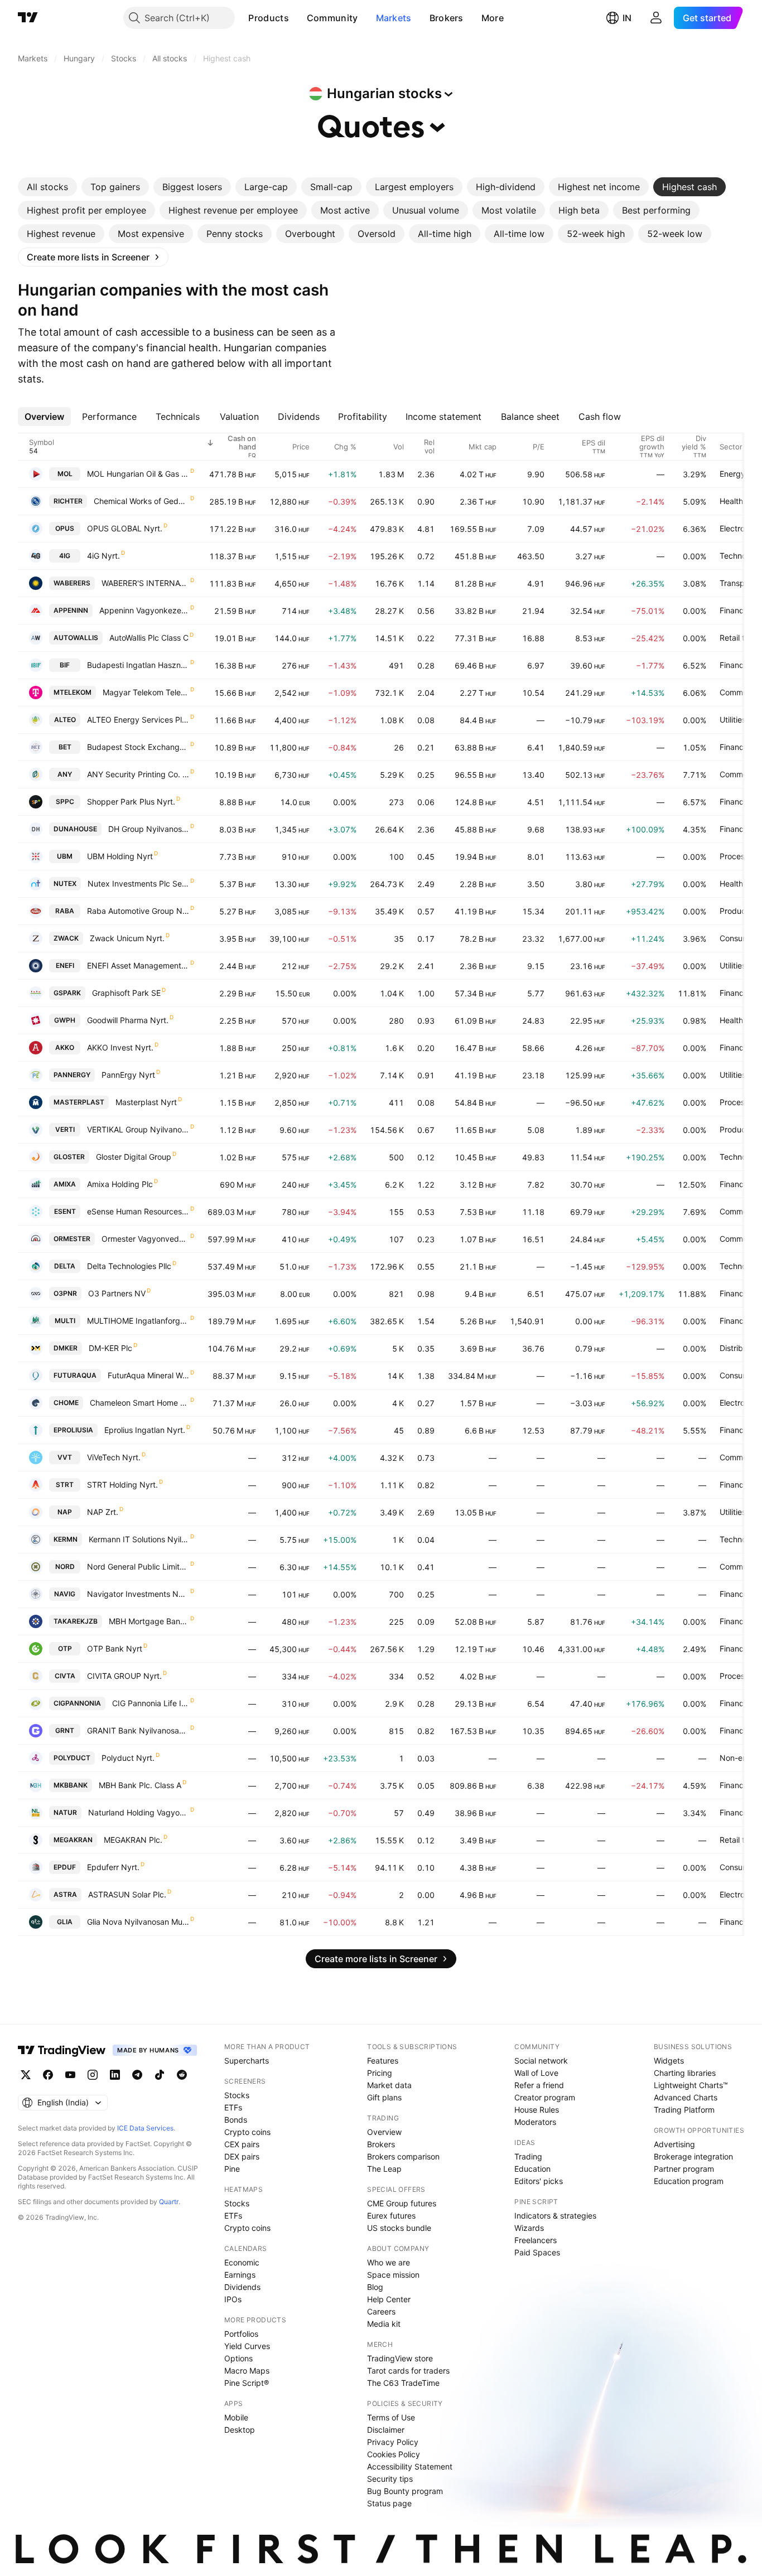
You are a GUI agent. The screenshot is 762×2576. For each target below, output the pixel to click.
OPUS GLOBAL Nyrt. (125, 528)
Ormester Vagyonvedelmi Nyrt (145, 1239)
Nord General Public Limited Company (138, 1567)
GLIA (65, 1922)
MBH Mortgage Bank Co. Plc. (149, 1621)
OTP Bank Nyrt (115, 1648)
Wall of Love (536, 2073)
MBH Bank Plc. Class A (140, 1785)
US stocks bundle (399, 2228)
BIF (65, 665)
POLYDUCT (72, 1758)
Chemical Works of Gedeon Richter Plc (141, 501)
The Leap (384, 2169)
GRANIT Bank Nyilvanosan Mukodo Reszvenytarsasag (138, 1730)
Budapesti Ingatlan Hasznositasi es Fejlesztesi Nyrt (138, 665)
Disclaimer (386, 2430)
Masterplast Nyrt (146, 1102)
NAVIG (65, 1594)
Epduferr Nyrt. (113, 1867)
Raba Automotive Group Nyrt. (138, 911)
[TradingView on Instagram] (93, 2075)
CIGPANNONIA (77, 1703)
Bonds (236, 2120)
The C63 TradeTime (403, 2383)
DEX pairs (242, 2156)
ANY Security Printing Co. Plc (138, 774)
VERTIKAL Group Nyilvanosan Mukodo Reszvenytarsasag (138, 1129)
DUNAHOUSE (75, 829)
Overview (384, 2132)
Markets (394, 18)
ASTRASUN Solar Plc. (127, 1894)
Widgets (669, 2061)
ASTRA (65, 1894)
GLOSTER (69, 1157)
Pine (232, 2169)
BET (65, 747)
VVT (65, 1457)
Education (532, 2169)
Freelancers (536, 2240)
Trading (528, 2156)
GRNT (65, 1730)
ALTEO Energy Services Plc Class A (138, 720)
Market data (389, 2085)
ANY (65, 774)
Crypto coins (247, 2132)
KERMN (66, 1539)
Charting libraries (685, 2073)
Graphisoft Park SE (126, 993)
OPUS (65, 528)
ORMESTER (72, 1239)
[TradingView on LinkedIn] (115, 2075)
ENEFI (65, 965)
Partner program (684, 2169)
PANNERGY (72, 1075)
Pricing (380, 2073)
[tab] (47, 187)
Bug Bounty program (405, 2491)
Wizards (529, 2228)
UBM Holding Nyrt (120, 856)
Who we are (389, 2262)
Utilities (733, 720)
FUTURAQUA (75, 1375)
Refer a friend (539, 2085)
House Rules (537, 2110)
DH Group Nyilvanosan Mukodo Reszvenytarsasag (149, 829)
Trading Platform (684, 2110)
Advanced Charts (686, 2097)
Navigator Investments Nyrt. (138, 1594)
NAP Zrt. (103, 1512)
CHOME (66, 1403)
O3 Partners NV (117, 1293)
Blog (375, 2287)
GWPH (65, 1020)
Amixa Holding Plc (120, 1184)
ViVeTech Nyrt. (114, 1457)
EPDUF (65, 1867)
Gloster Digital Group (134, 1157)
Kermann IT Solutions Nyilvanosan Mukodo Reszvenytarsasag (139, 1539)
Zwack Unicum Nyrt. (127, 938)
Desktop (240, 2430)
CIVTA (65, 1676)
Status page (389, 2503)
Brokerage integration (693, 2156)
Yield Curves (247, 2346)
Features (383, 2061)
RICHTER (68, 501)
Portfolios (241, 2334)
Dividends (242, 2287)
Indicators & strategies (555, 2216)
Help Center (389, 2299)
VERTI (65, 1129)
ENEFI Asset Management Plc (138, 965)
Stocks (237, 2095)
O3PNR (65, 1293)
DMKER (66, 1348)
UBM (65, 856)
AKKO (65, 1047)
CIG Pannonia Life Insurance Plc (151, 1703)
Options (238, 2358)
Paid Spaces (537, 2252)
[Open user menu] (656, 18)
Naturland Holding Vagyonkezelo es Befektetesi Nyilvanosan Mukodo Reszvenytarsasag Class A (139, 1812)
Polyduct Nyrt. (128, 1758)
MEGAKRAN (73, 1840)
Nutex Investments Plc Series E (138, 883)
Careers (381, 2311)
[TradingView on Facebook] (48, 2075)
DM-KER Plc (110, 1348)
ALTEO (65, 720)
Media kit (384, 2324)
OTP (65, 1648)
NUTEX (65, 883)
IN (627, 18)
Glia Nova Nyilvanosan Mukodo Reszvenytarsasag (138, 1922)
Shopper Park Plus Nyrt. (131, 802)
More (493, 18)
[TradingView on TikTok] (160, 2075)
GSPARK (67, 993)
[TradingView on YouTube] (70, 2075)
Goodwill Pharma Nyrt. (128, 1020)
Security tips (390, 2479)
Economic (242, 2262)
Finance (734, 610)
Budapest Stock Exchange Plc (138, 747)
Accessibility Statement (410, 2466)
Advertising (674, 2144)
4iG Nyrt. (103, 556)
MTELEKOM (73, 692)
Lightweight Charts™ (691, 2085)
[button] (297, 18)
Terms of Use (391, 2417)
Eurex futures (391, 2216)
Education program (689, 2181)
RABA (65, 911)
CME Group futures (402, 2203)
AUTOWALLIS (76, 638)
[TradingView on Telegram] (137, 2075)
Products (268, 18)
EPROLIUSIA (73, 1430)
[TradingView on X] (26, 2075)
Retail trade (741, 638)
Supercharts (247, 2061)
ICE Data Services (145, 2128)
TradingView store (400, 2358)
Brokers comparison (403, 2156)
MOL (65, 474)
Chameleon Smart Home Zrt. (139, 1403)
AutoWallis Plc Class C (149, 638)
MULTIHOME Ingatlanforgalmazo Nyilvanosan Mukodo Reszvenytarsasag (138, 1321)
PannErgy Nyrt (128, 1075)
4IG (65, 556)
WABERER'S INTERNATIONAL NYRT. (145, 583)
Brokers (447, 18)
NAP (65, 1512)
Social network (541, 2061)
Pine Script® (247, 2383)
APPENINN (71, 610)
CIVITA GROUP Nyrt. (124, 1676)
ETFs (233, 2107)
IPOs (233, 2299)
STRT (65, 1485)
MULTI (65, 1321)
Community (332, 18)
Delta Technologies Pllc (129, 1266)
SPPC (65, 802)
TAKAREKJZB (76, 1621)
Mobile (236, 2417)
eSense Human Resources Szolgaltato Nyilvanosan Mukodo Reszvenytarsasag (138, 1211)
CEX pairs (242, 2144)
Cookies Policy (394, 2454)
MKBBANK (71, 1785)
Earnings (240, 2275)
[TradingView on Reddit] (182, 2075)
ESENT (65, 1211)
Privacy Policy (393, 2442)
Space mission (393, 2275)
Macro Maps (247, 2371)
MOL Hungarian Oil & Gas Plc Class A (138, 474)
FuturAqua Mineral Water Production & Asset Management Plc (148, 1375)
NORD (65, 1567)
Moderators (535, 2122)
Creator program (545, 2097)
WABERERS (72, 583)
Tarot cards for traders (408, 2371)
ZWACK (66, 938)
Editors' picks (539, 2181)
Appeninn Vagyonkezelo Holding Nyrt (144, 610)
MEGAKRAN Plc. (133, 1840)
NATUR (65, 1812)
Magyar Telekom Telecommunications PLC (146, 692)
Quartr (169, 2202)
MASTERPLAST (79, 1102)
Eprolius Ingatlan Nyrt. (145, 1430)
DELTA (65, 1266)
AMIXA (65, 1184)
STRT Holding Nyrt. (122, 1485)
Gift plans (384, 2097)
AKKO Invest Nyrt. (120, 1047)
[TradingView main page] (28, 18)
